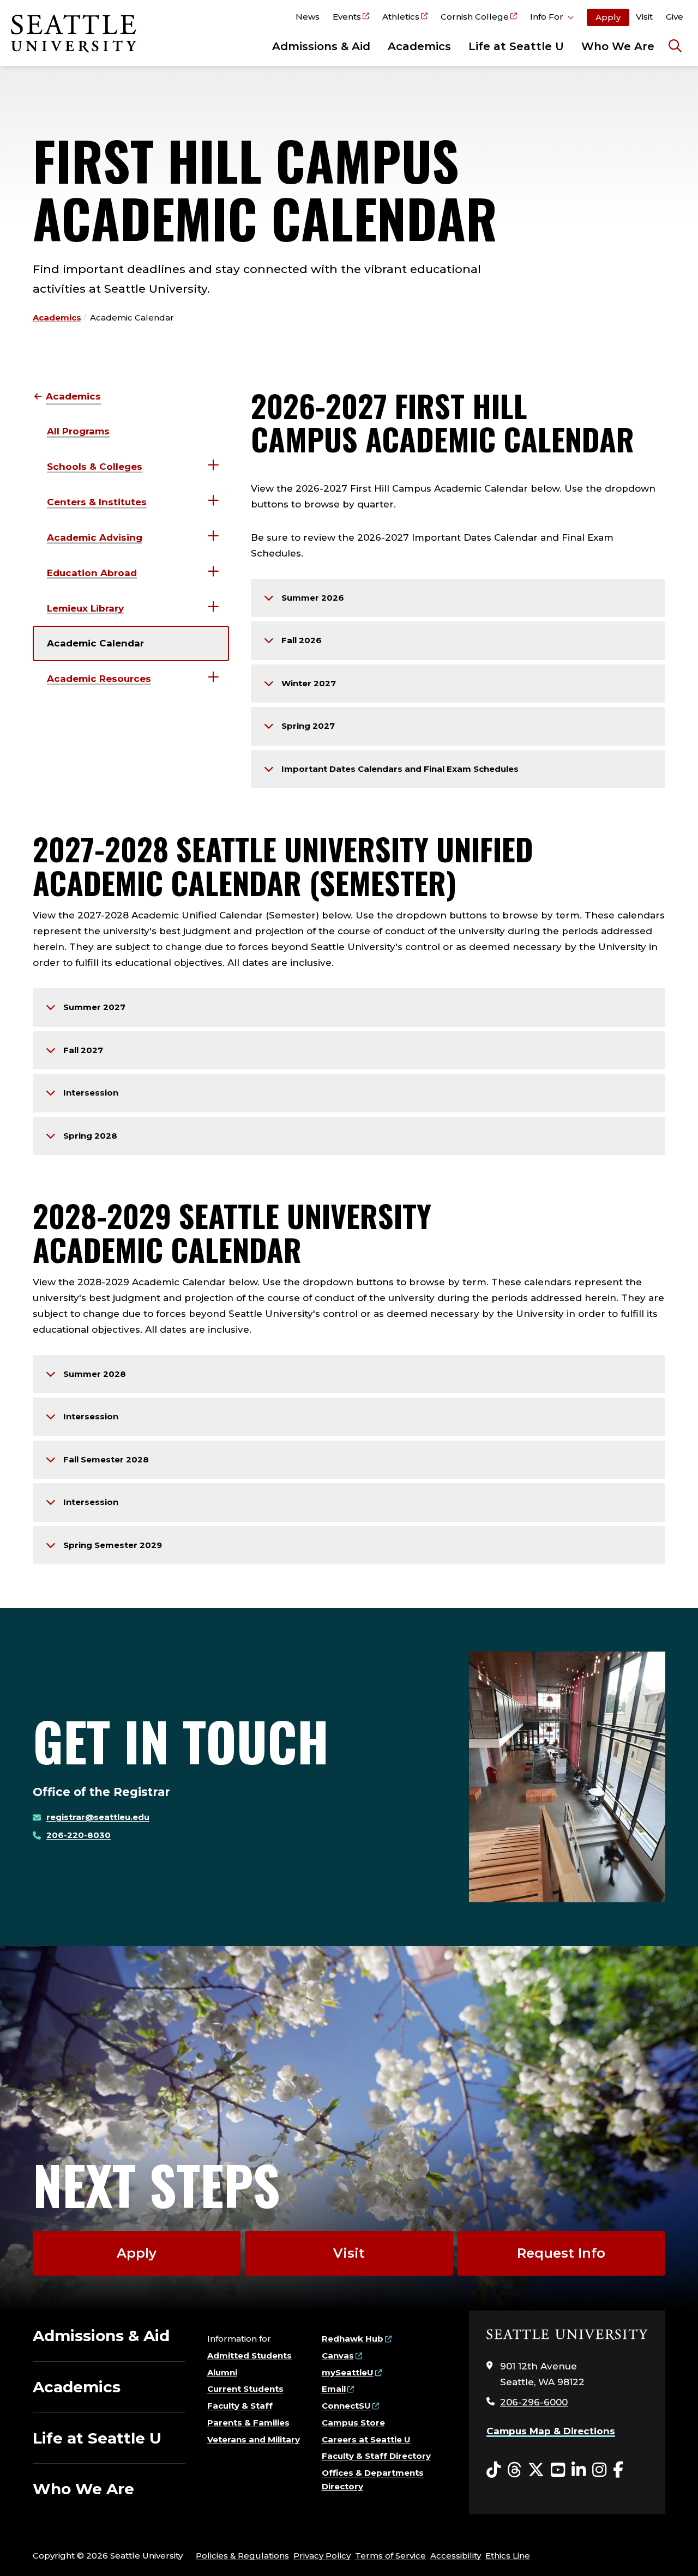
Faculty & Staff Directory (376, 2456)
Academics (419, 46)
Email (334, 2389)
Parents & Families (248, 2423)
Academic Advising (95, 537)
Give (675, 17)
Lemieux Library (85, 608)
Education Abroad (92, 573)
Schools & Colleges (95, 467)
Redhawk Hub (353, 2339)
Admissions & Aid (321, 46)
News (308, 17)
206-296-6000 (534, 2402)
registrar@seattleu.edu (98, 1817)
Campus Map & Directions (551, 2431)
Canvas (338, 2356)
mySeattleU (348, 2372)
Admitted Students (249, 2356)
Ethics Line (508, 2556)
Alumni (222, 2372)
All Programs (78, 431)
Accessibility (456, 2556)
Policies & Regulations (242, 2556)
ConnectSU (346, 2406)
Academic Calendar (95, 643)
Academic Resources (99, 679)
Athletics (401, 17)
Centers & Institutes (97, 502)
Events (347, 17)
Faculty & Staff (240, 2406)
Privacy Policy (322, 2556)
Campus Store (353, 2423)
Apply (608, 17)
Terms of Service (390, 2556)
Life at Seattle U (516, 46)
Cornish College (475, 17)
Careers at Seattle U (366, 2439)
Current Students (245, 2389)
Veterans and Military (254, 2439)
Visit (644, 17)
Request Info (561, 2253)
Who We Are (618, 46)
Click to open (552, 19)
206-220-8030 (79, 1835)
